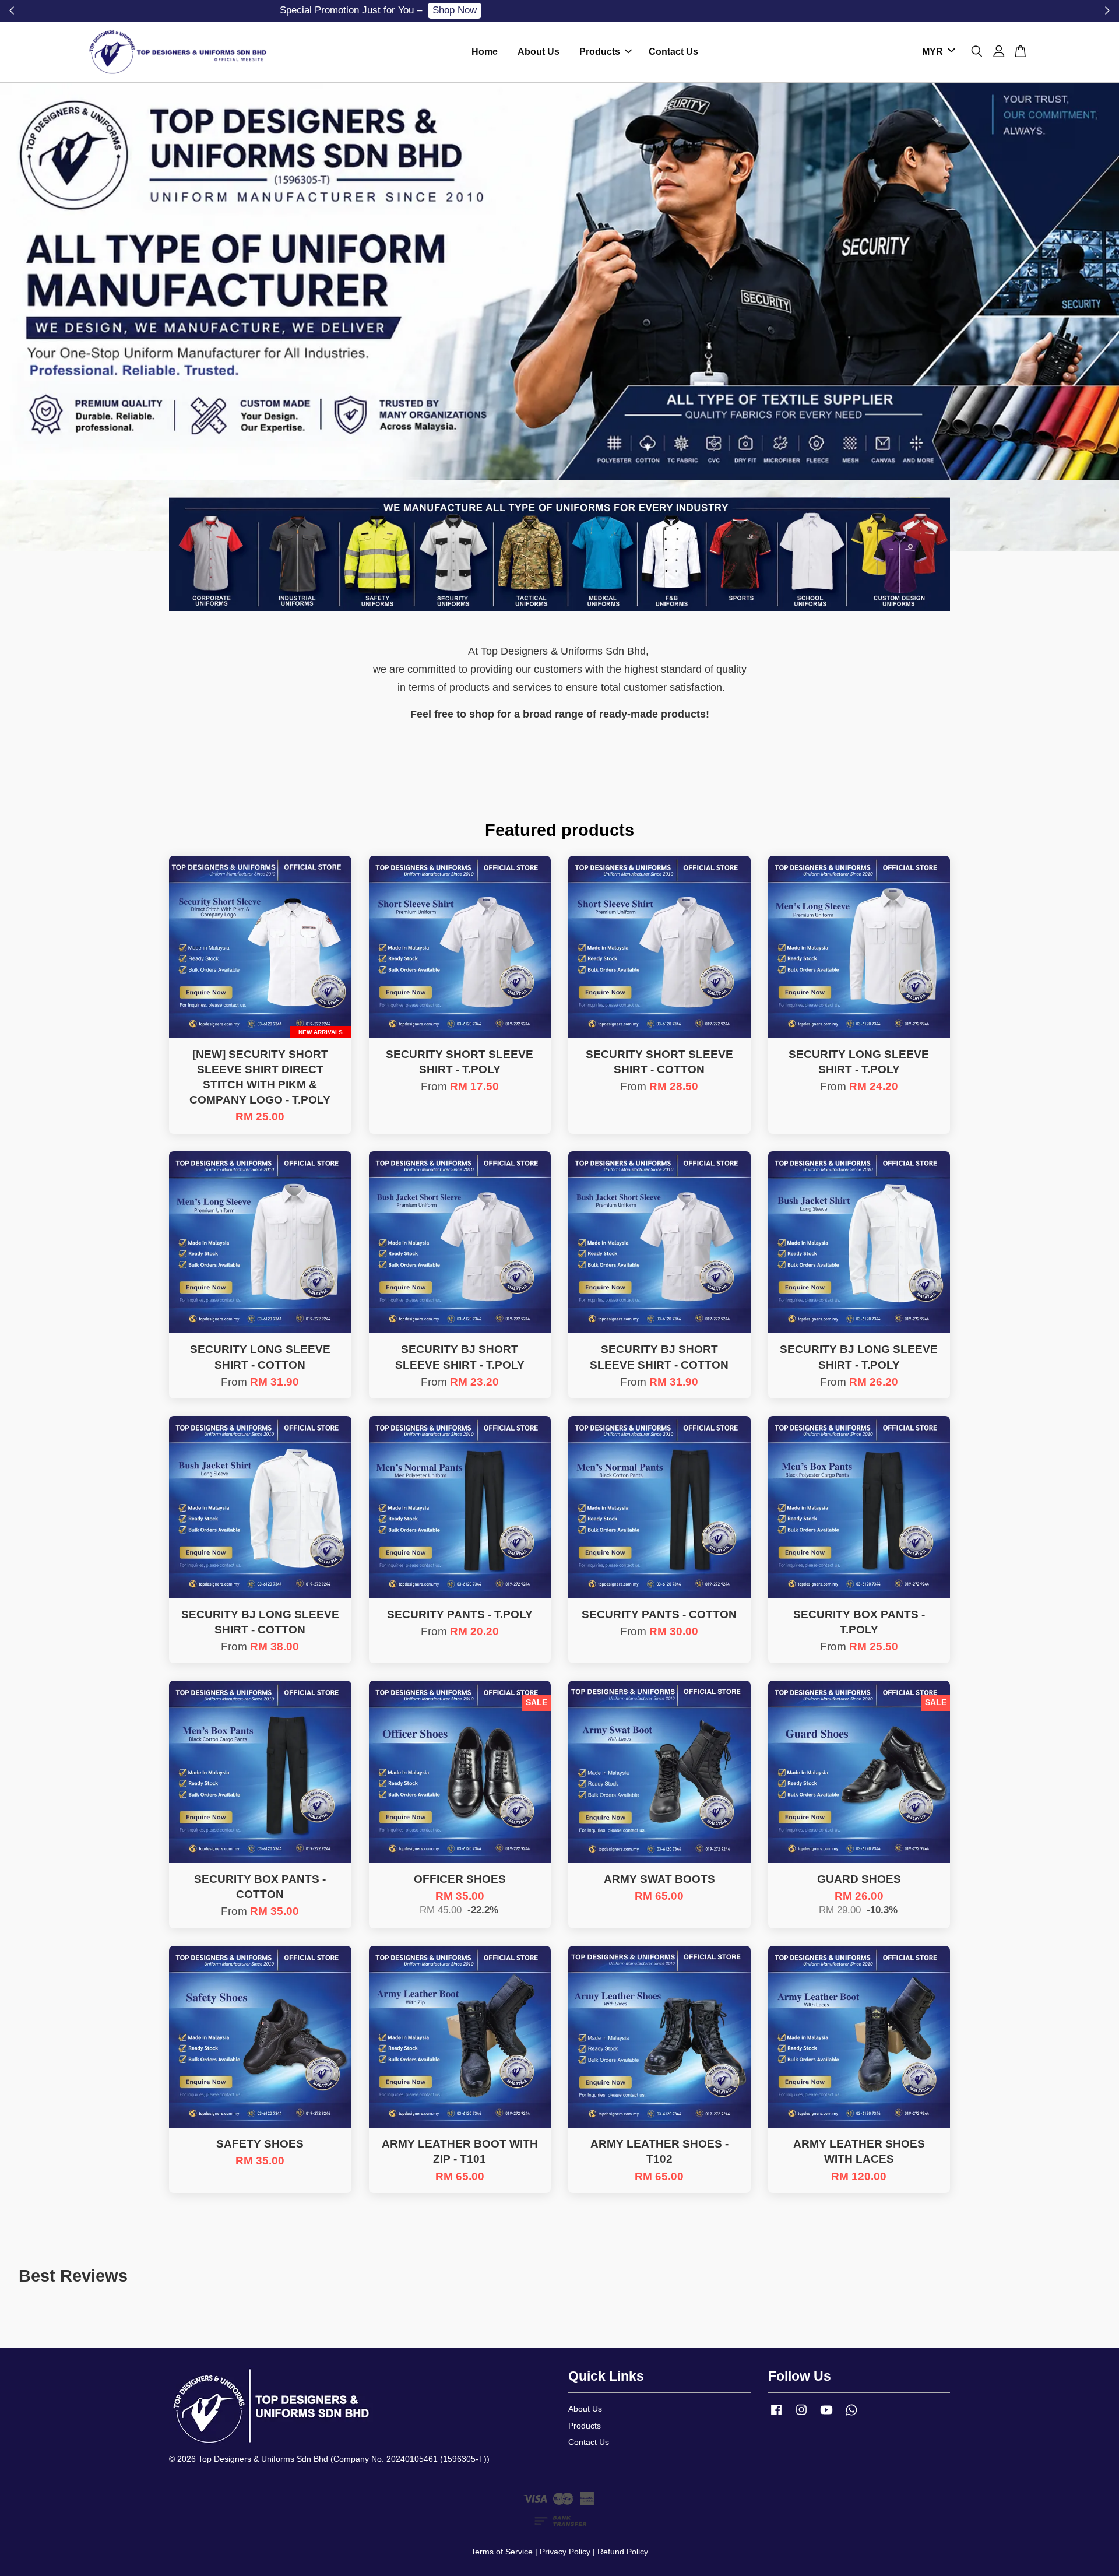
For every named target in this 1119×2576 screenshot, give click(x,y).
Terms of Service (502, 2552)
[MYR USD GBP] (937, 52)
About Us (539, 52)
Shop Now (634, 10)
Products (600, 52)
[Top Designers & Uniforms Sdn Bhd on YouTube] (826, 2415)
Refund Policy (623, 2552)
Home (485, 52)
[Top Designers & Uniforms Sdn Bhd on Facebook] (776, 2415)
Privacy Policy (565, 2552)
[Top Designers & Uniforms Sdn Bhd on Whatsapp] (851, 2415)
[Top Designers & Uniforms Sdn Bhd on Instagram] (801, 2415)
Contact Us (673, 52)
